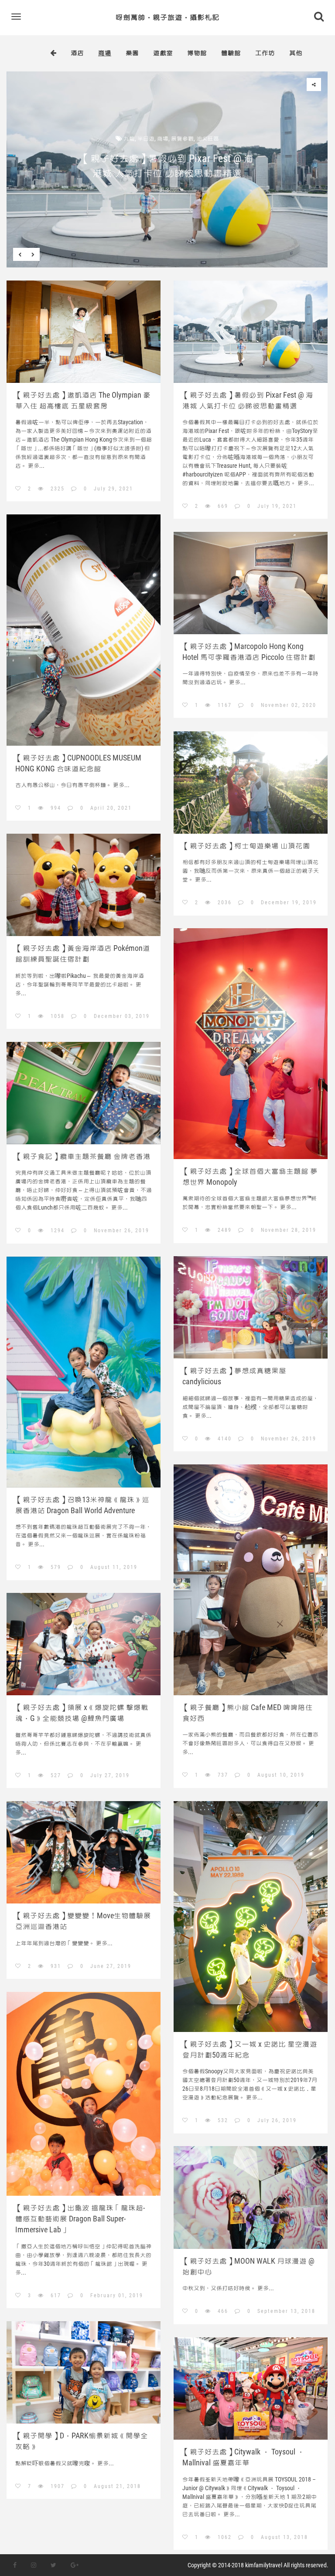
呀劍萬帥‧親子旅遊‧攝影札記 (167, 17)
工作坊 (265, 53)
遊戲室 (163, 53)
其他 (296, 53)
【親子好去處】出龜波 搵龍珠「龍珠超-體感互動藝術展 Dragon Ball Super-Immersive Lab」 (80, 2219)
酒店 (77, 53)
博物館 (197, 53)
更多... (167, 190)
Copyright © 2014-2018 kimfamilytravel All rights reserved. (258, 2565)
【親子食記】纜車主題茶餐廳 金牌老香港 (83, 1156)
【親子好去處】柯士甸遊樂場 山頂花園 (246, 846)
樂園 (132, 53)
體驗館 (231, 53)
